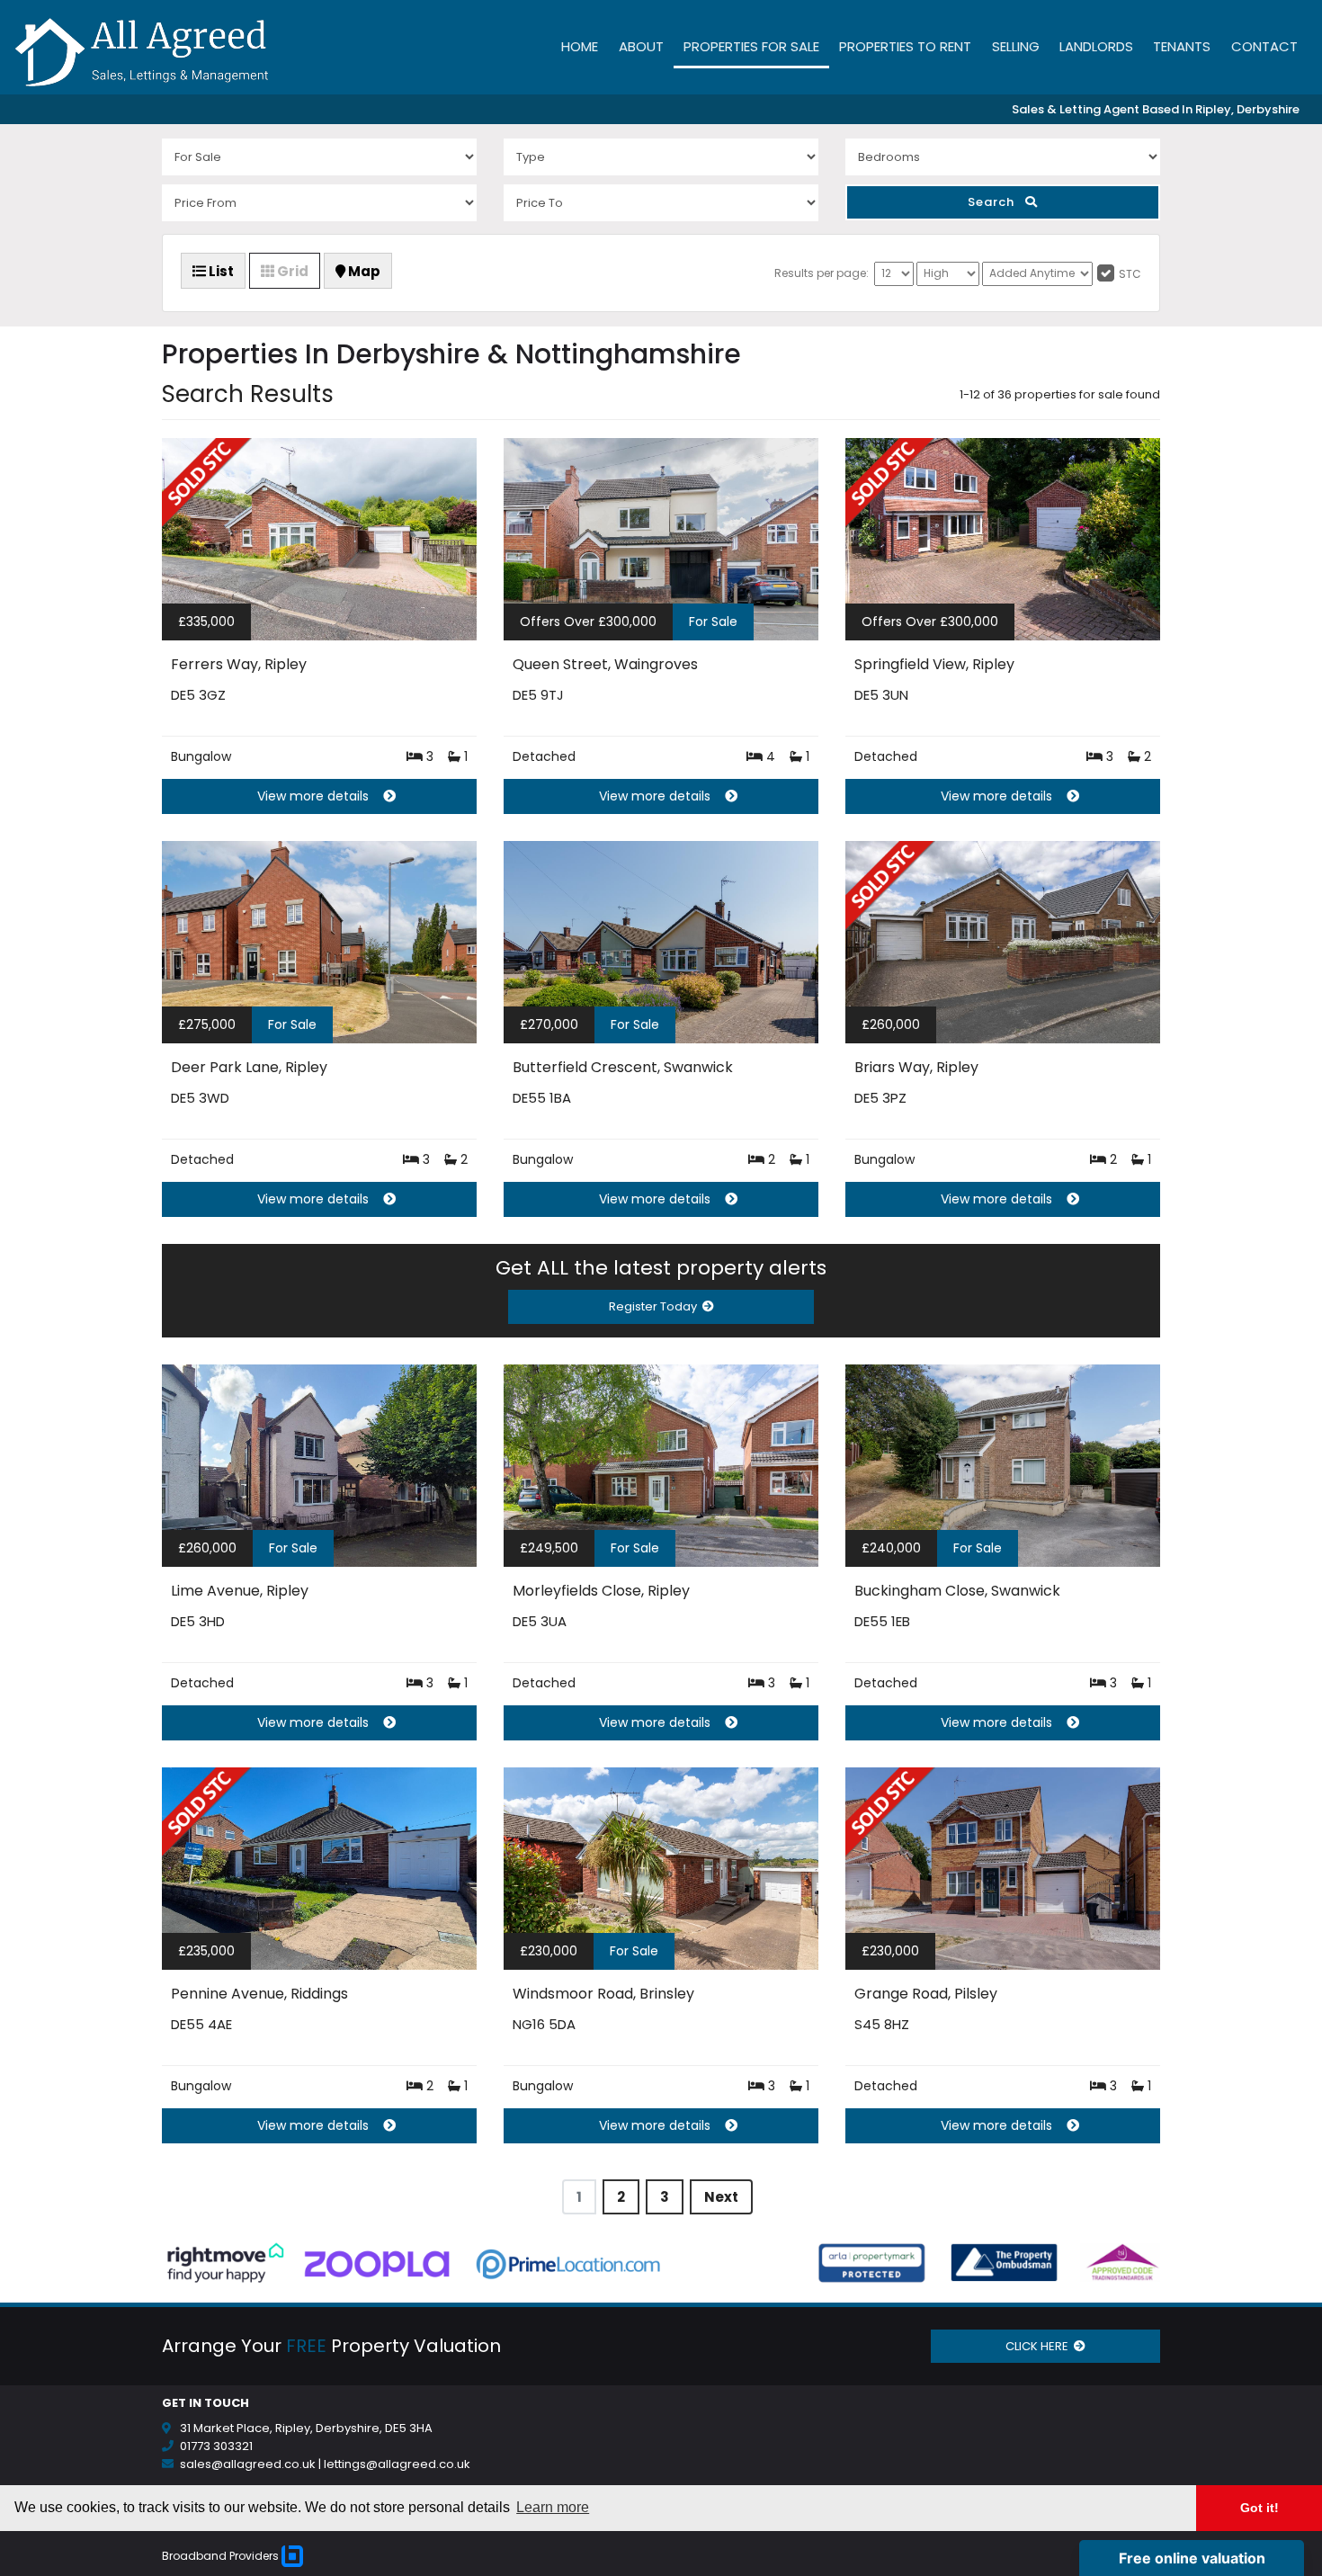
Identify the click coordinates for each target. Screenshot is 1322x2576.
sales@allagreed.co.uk (248, 2464)
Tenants (1182, 46)
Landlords (1096, 46)
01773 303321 (216, 2446)
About (641, 46)
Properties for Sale (751, 46)
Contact (1264, 46)
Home (580, 46)
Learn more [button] (553, 2507)
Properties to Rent (905, 46)
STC (1130, 274)
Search (996, 202)
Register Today (656, 1306)
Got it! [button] (1259, 2508)
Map (363, 271)
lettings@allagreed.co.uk (397, 2464)
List (220, 271)
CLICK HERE (1040, 2346)
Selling (1016, 46)
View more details (313, 796)
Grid (291, 271)
